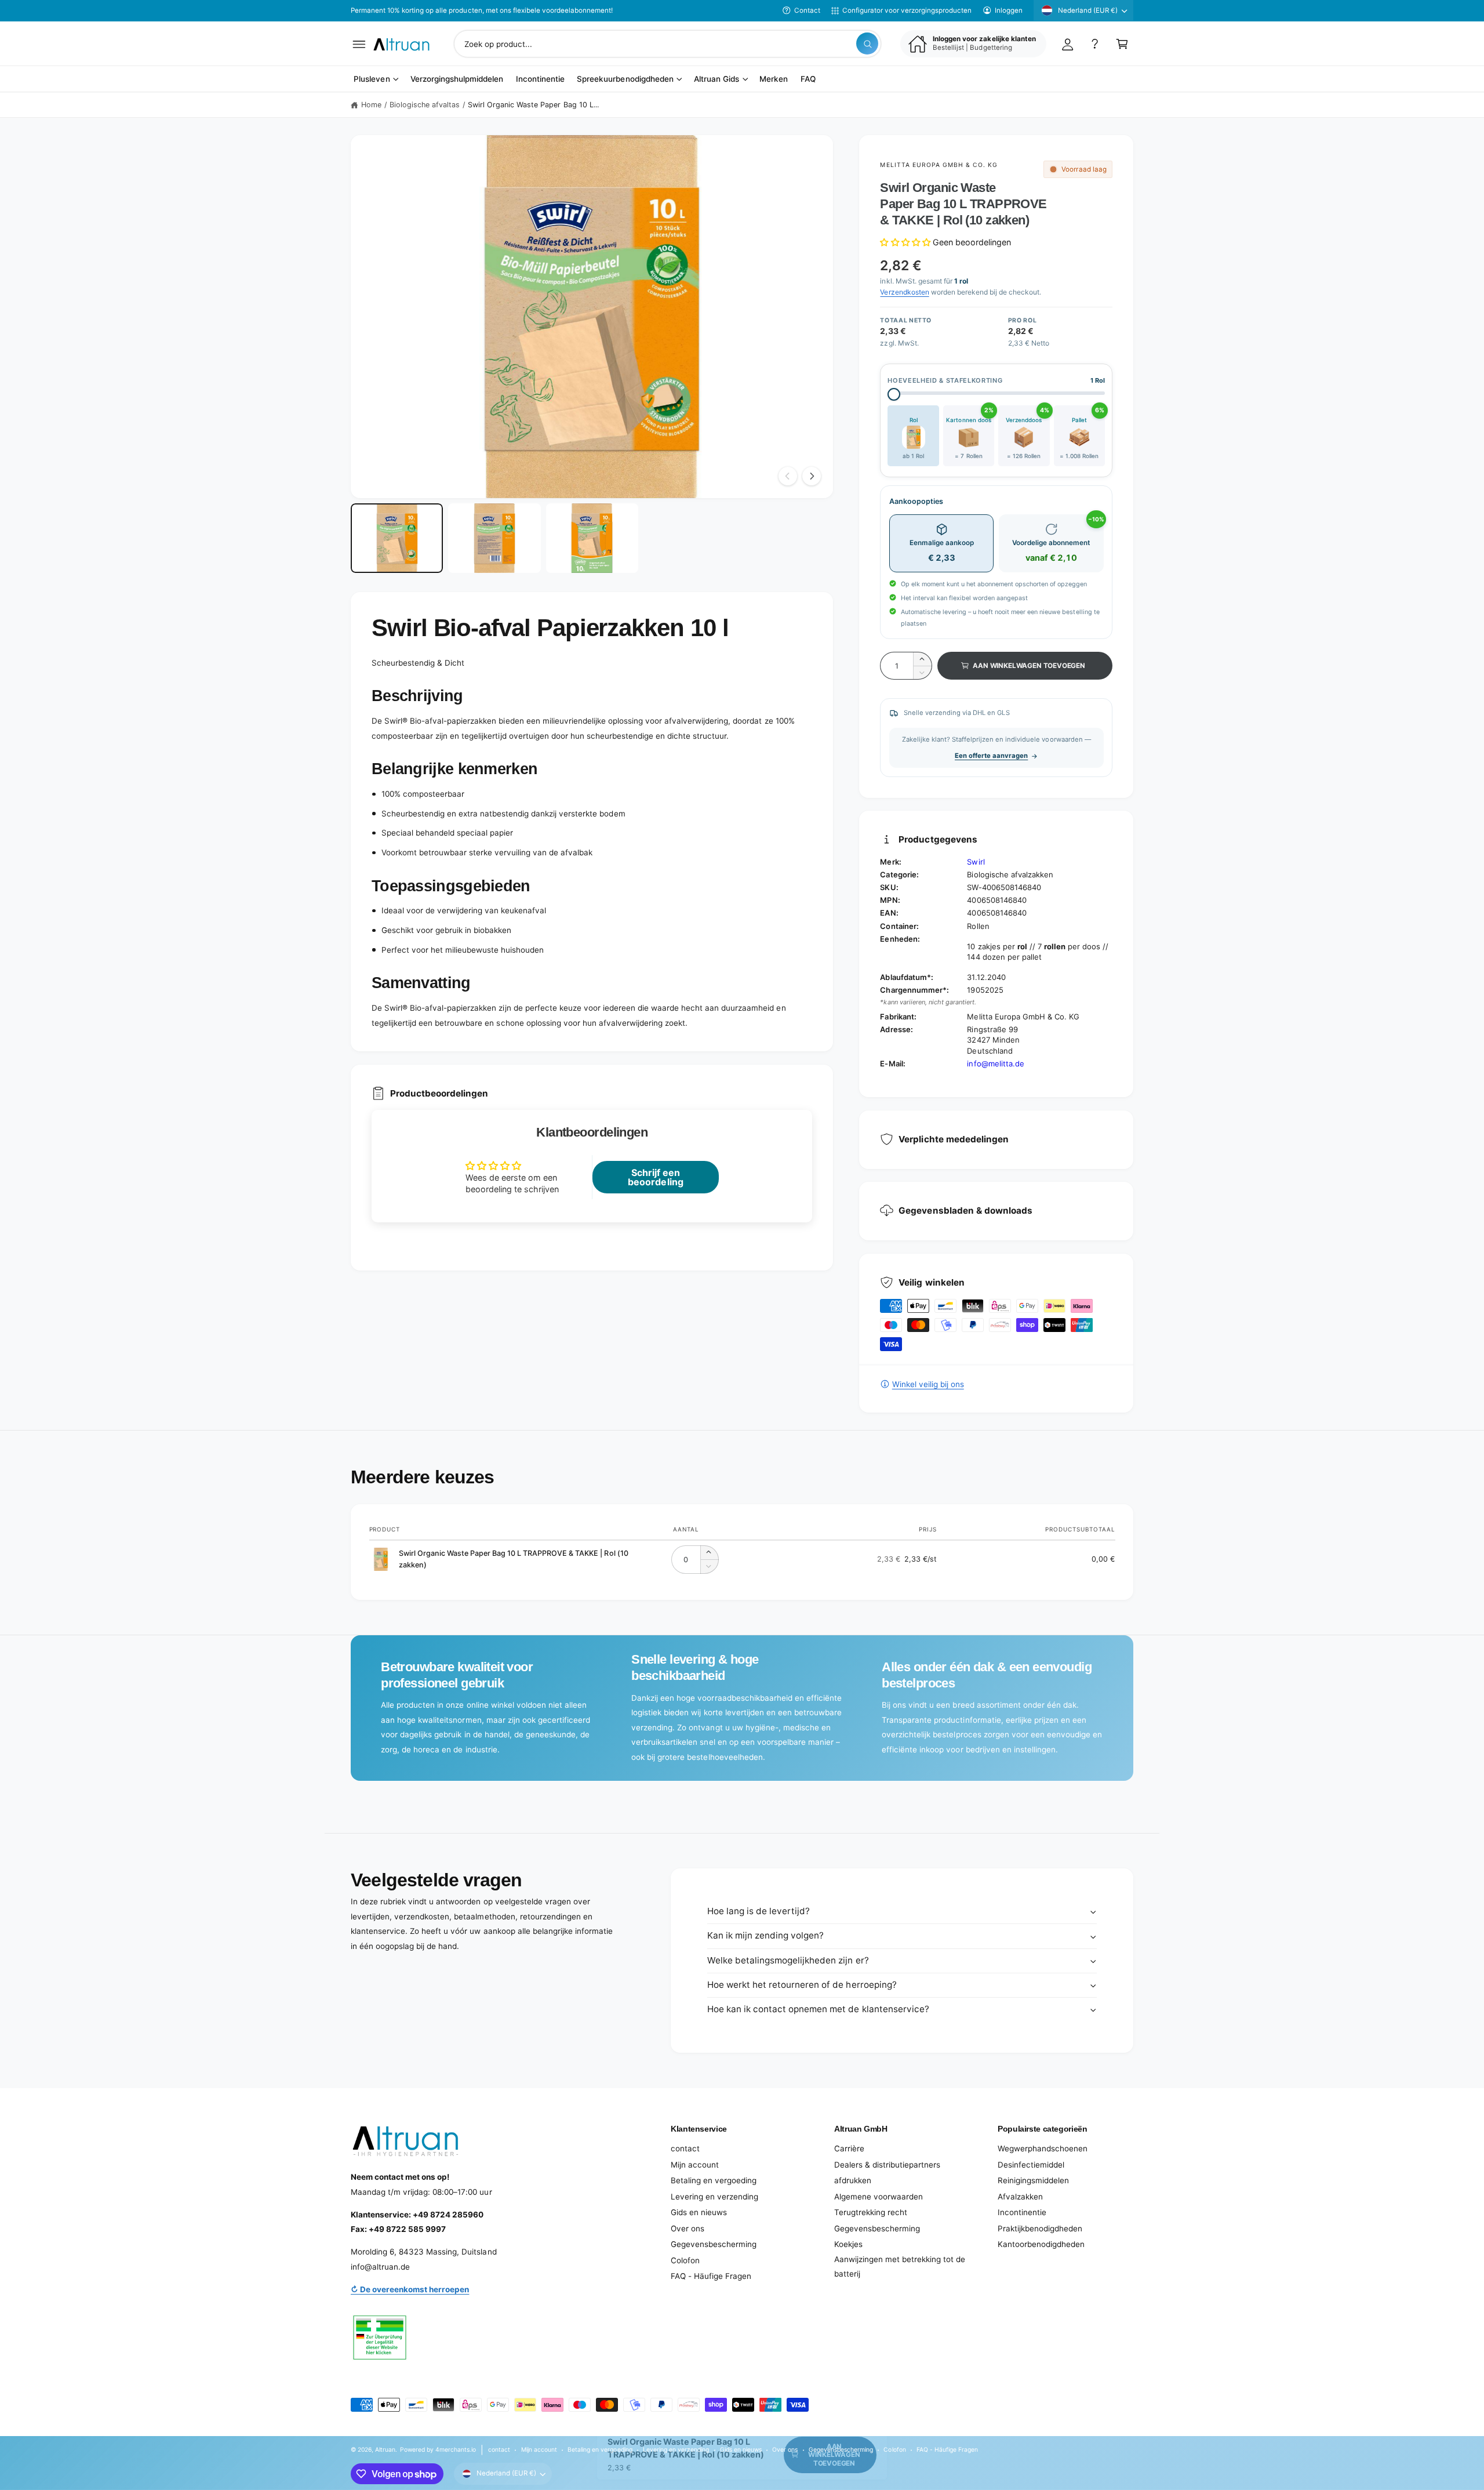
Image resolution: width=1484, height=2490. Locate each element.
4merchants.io (456, 2449)
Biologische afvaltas (425, 105)
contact (685, 2148)
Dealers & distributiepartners (887, 2165)
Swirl (976, 862)
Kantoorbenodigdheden (1041, 2244)
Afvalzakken (1020, 2197)
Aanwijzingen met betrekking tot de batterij (900, 2267)
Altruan (385, 2449)
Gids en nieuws (699, 2212)
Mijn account (695, 2165)
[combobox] (668, 44)
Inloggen (1009, 10)
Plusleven (372, 79)
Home (371, 105)
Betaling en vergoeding (714, 2180)
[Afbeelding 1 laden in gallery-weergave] (397, 538)
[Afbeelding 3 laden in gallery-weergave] (592, 538)
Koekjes (848, 2244)
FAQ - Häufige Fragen (711, 2276)
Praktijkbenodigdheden (1040, 2228)
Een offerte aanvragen (991, 756)
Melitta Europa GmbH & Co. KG (939, 165)
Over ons (688, 2228)
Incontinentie (1022, 2212)
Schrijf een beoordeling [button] (655, 1177)
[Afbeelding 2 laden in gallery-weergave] (494, 538)
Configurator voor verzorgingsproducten (907, 10)
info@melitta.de (995, 1063)
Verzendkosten (904, 292)
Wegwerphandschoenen (1043, 2148)
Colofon (685, 2260)
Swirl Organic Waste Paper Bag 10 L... (533, 105)
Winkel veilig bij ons (928, 1384)
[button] (359, 44)
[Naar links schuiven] (788, 476)
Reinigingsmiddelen (1033, 2180)
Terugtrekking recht (871, 2212)
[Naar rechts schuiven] (812, 476)
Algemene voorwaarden (879, 2197)
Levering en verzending (714, 2197)
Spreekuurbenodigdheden (625, 79)
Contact (807, 10)
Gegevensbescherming (714, 2244)
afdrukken (853, 2180)
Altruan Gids (716, 79)
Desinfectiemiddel (1031, 2165)
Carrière (849, 2148)
